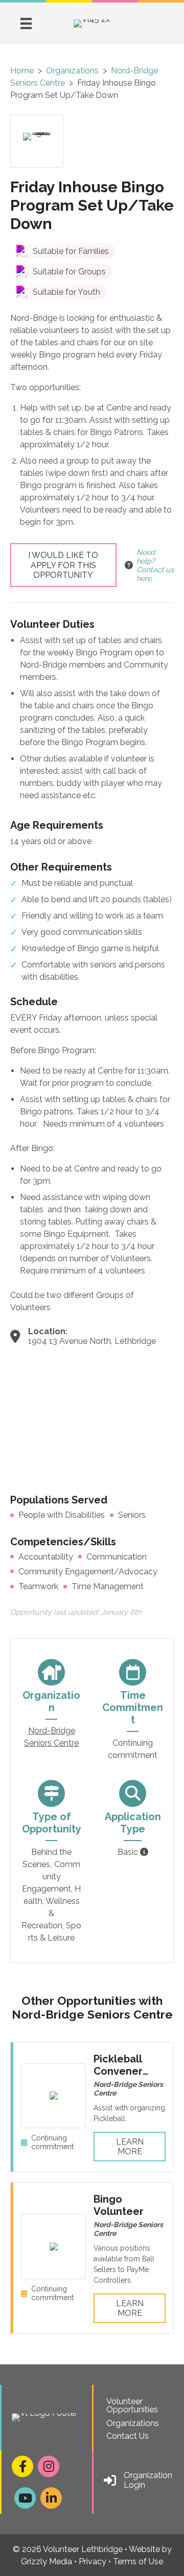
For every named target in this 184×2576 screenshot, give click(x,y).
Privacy (93, 2561)
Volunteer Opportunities (132, 2405)
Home (22, 71)
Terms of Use (138, 2561)
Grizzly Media (47, 2561)
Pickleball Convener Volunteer (119, 2071)
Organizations (72, 71)
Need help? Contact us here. (155, 565)
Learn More (130, 2147)
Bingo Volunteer (119, 2205)
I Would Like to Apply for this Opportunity (63, 565)
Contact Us (128, 2436)
